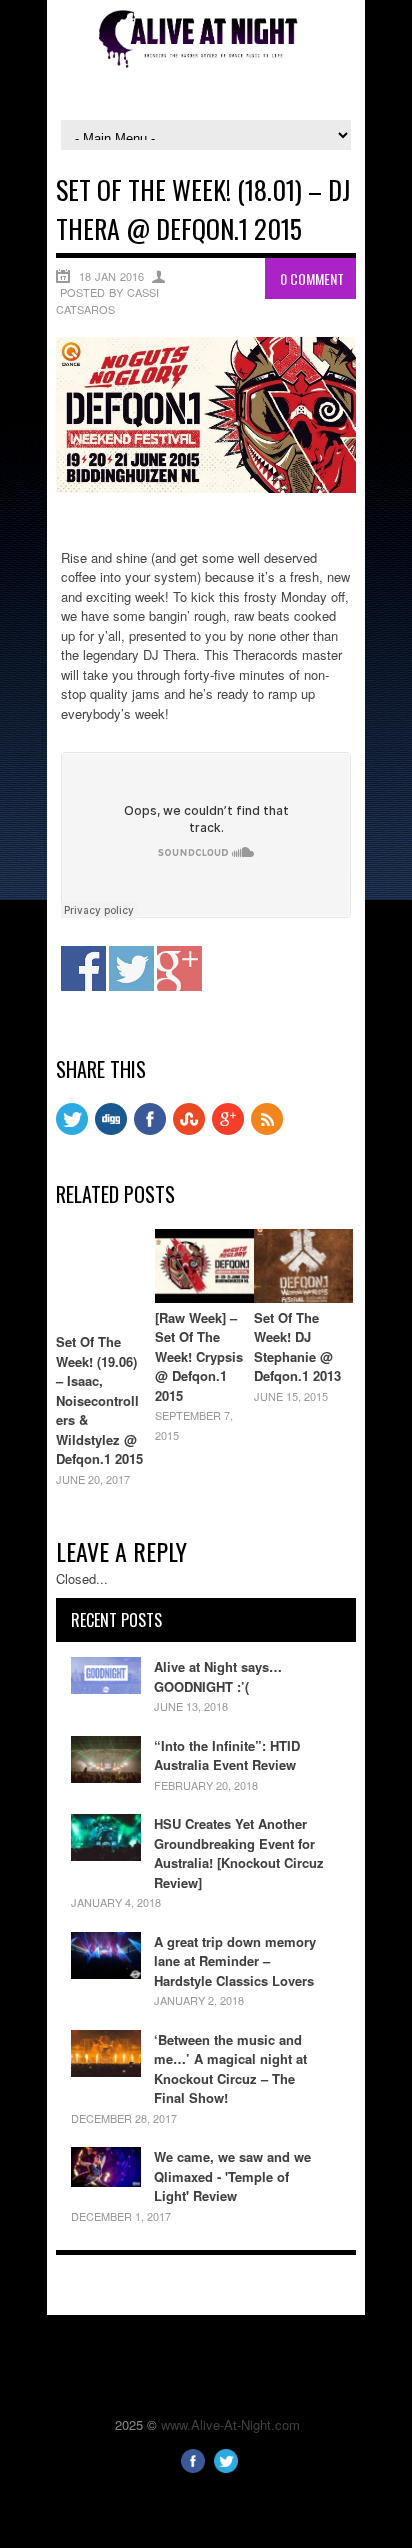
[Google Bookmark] (228, 1129)
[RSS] (267, 1129)
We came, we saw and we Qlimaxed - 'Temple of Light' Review (232, 2176)
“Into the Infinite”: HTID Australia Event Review (227, 1755)
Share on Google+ (179, 968)
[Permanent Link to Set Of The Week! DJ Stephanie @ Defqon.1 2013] (303, 1297)
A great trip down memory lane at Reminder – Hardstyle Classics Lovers (235, 1961)
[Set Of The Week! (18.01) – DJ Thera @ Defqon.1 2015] (206, 487)
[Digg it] (111, 1129)
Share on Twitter (131, 968)
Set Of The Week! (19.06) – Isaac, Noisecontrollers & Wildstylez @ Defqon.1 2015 (99, 1400)
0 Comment (312, 278)
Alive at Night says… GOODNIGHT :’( (218, 1676)
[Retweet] (72, 1129)
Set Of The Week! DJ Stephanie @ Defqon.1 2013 (297, 1347)
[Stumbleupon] (189, 1129)
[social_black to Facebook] (150, 1129)
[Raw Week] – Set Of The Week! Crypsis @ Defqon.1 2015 (199, 1356)
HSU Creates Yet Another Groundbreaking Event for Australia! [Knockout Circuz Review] (239, 1853)
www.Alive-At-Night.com (230, 2424)
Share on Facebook (83, 968)
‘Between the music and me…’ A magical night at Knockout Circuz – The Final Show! (230, 2069)
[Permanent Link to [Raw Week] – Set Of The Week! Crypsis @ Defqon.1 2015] (204, 1297)
